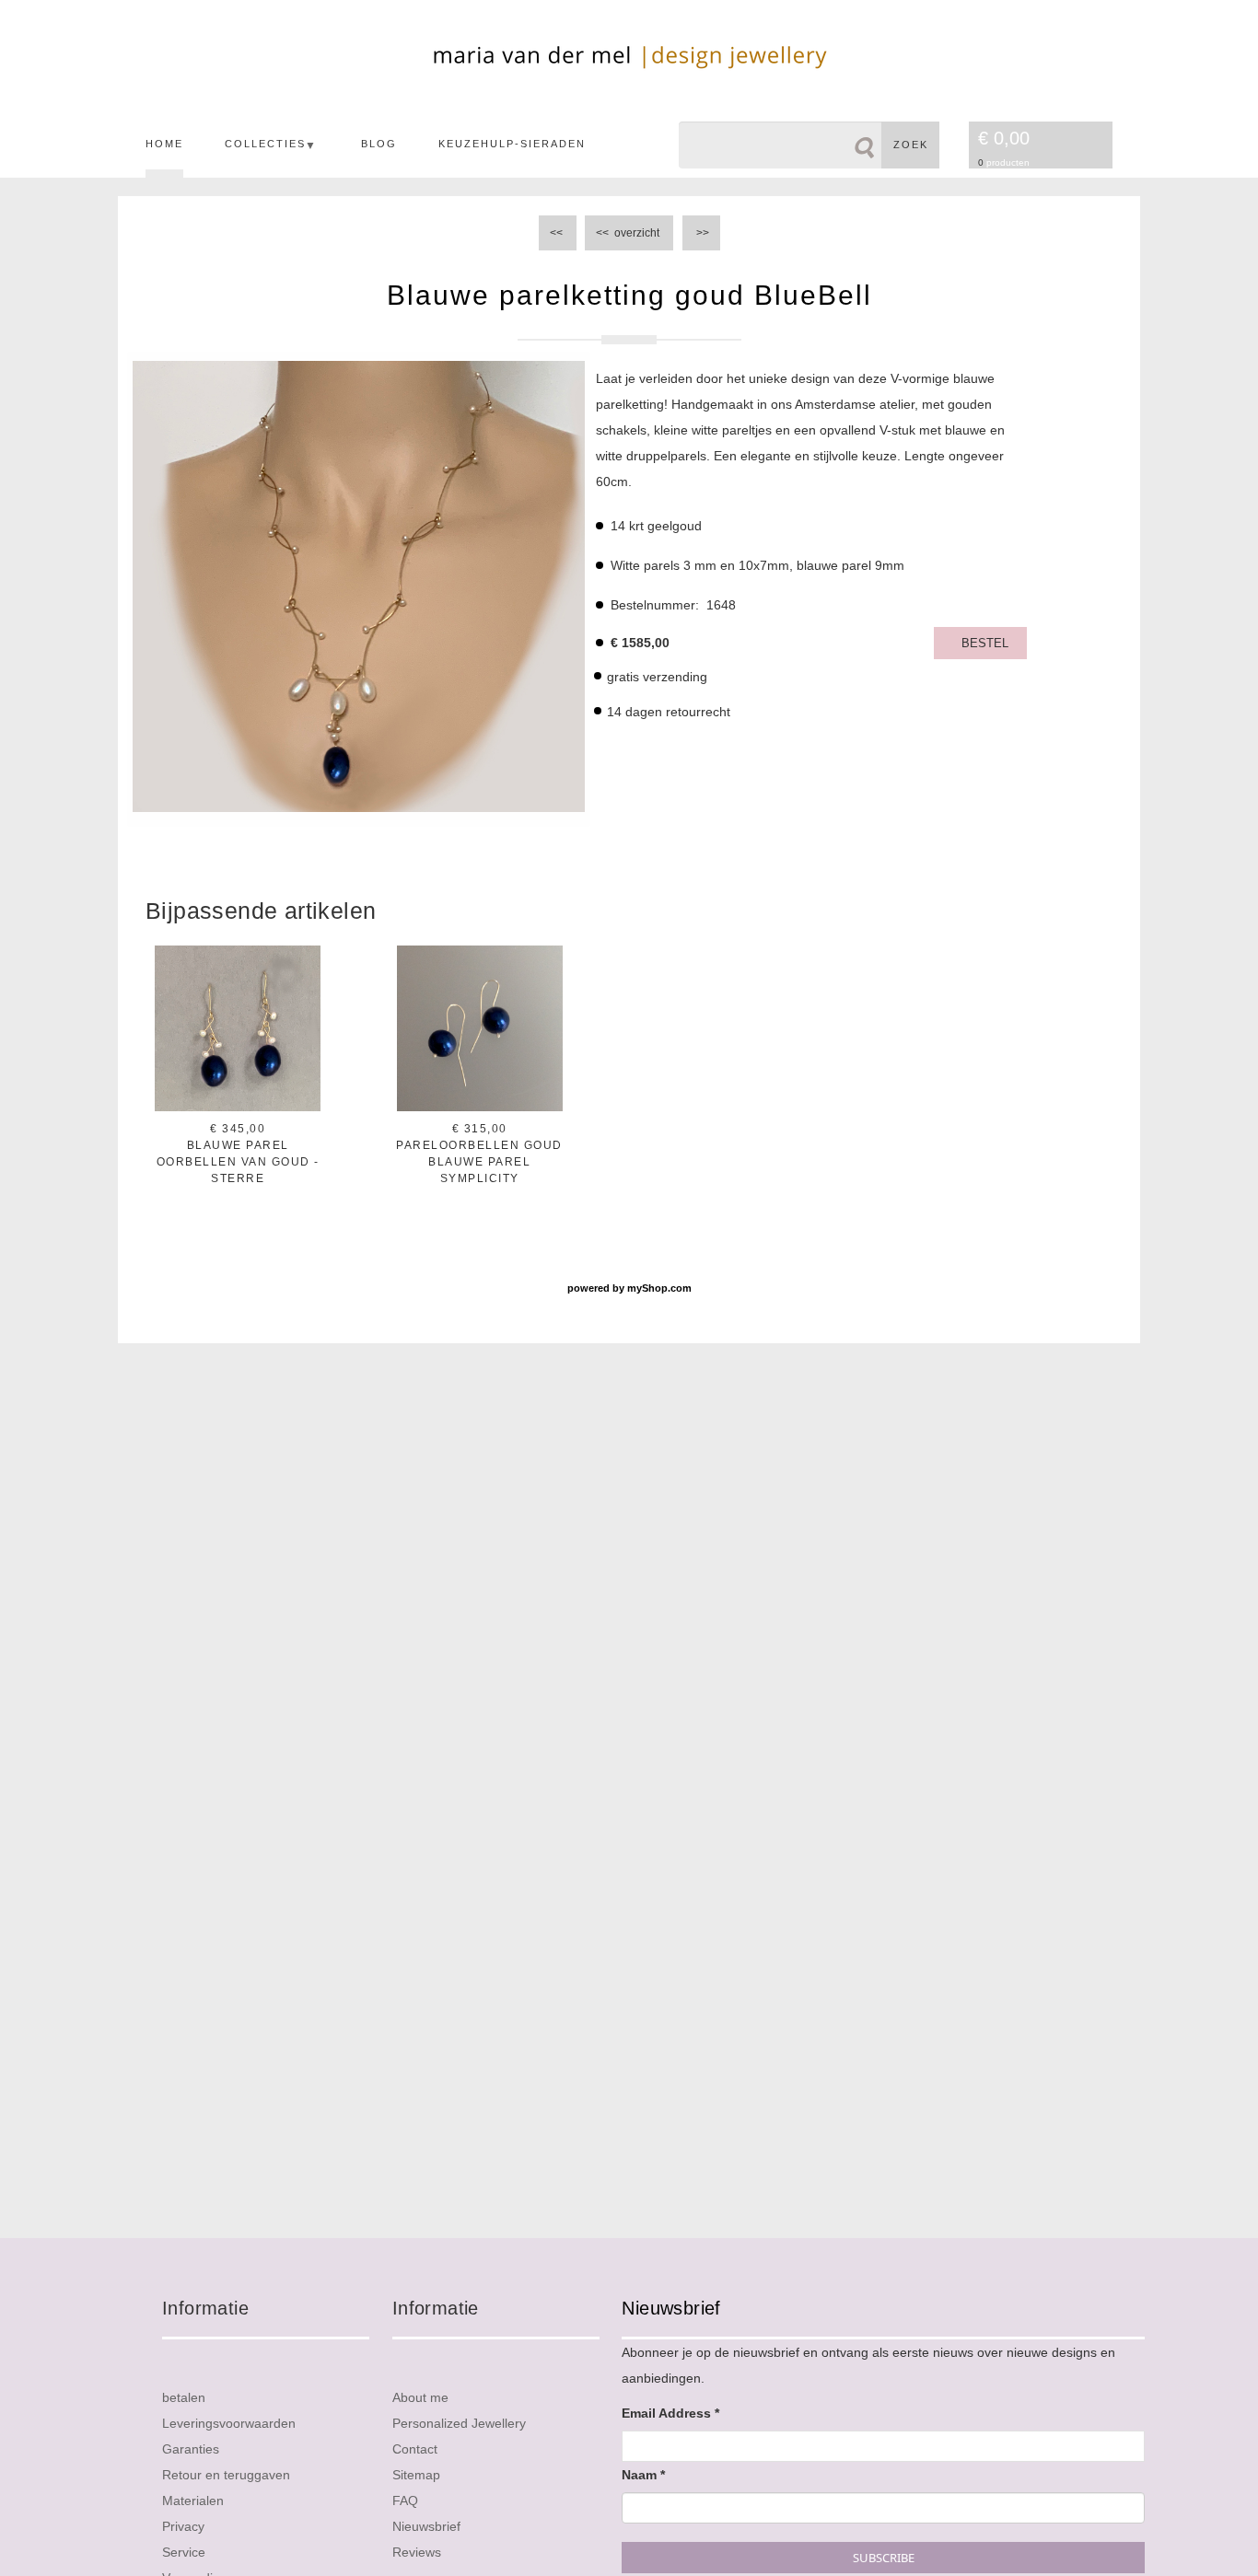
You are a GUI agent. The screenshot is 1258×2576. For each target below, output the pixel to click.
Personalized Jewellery (459, 2423)
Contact (415, 2449)
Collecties (265, 144)
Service (184, 2552)
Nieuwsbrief (426, 2526)
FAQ (405, 2501)
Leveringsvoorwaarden (229, 2423)
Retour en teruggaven (226, 2475)
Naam (643, 2475)
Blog (379, 144)
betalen (184, 2397)
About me (420, 2397)
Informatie (205, 2308)
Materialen (193, 2501)
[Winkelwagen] (1084, 146)
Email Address (670, 2413)
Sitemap (416, 2475)
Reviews (417, 2552)
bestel (985, 643)
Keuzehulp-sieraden (512, 144)
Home (164, 144)
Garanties (191, 2449)
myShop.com (659, 1288)
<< (558, 233)
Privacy (183, 2526)
